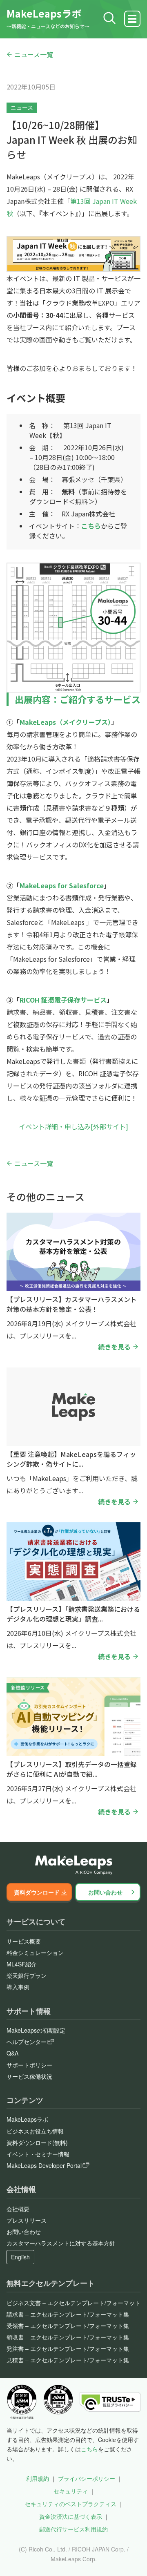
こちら (89, 2449)
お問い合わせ (105, 1892)
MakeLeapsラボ (44, 13)
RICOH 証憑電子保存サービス (63, 1000)
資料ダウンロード (37, 1892)
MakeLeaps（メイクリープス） (65, 722)
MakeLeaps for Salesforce (62, 885)
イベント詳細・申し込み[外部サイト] (73, 1126)
